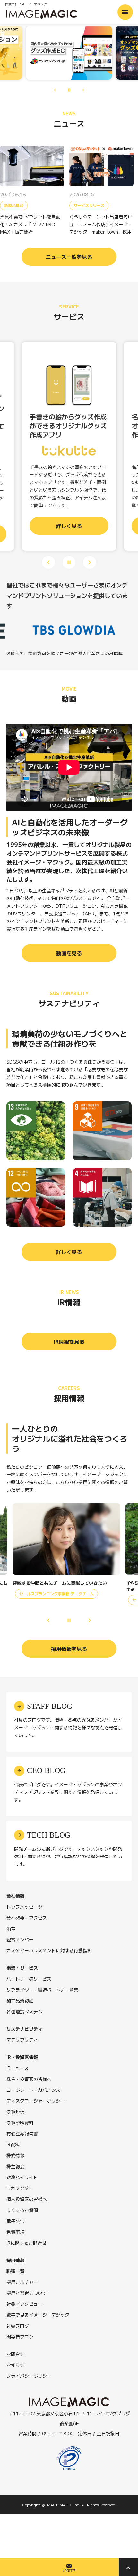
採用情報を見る (69, 1649)
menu (125, 12)
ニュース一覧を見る (69, 257)
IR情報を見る (69, 1341)
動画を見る (69, 953)
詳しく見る (69, 1252)
